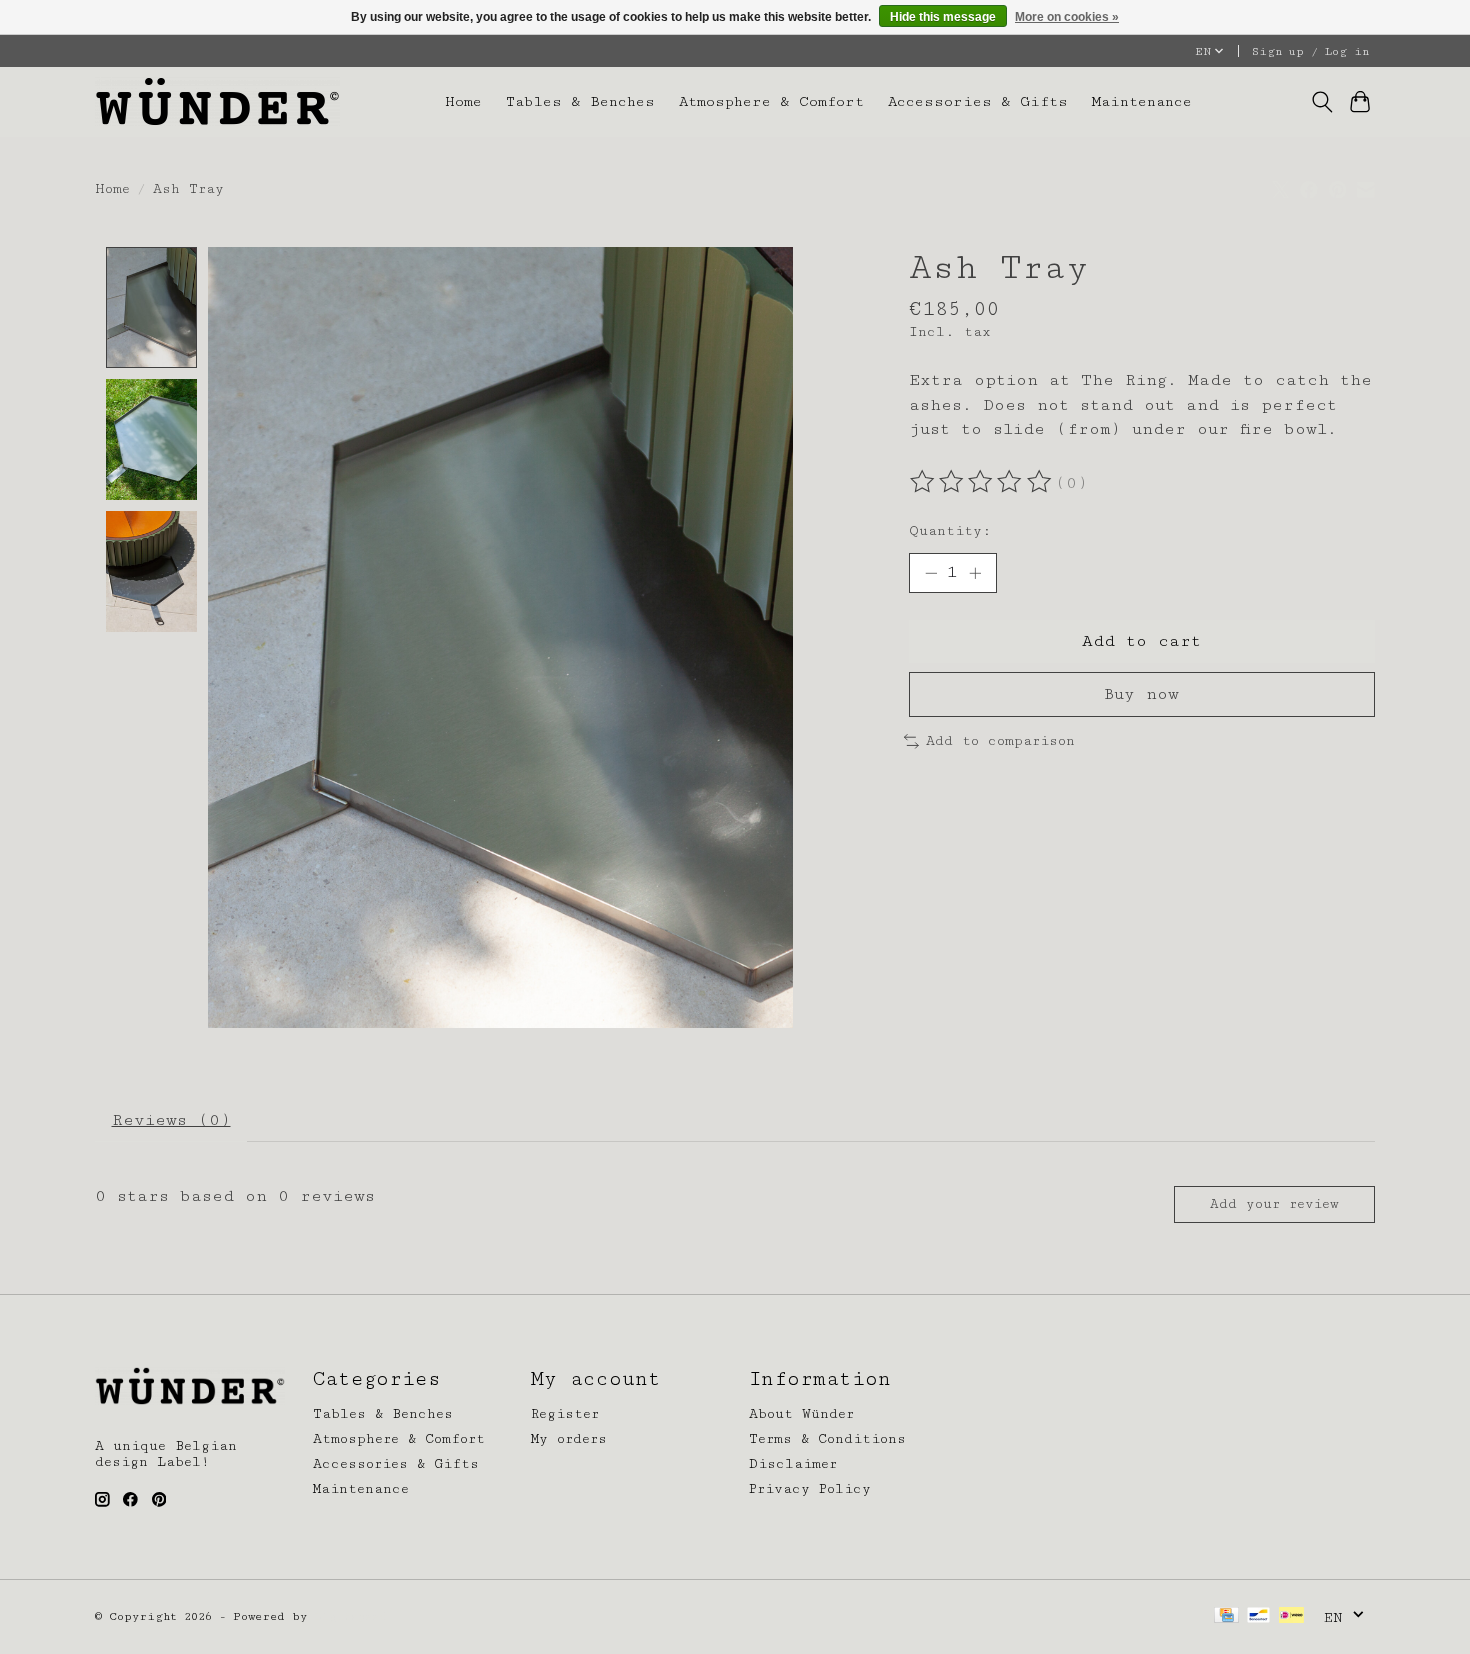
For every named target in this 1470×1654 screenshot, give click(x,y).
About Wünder (801, 1414)
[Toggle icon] (1321, 102)
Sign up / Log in (1310, 51)
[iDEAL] (1291, 1616)
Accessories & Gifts (978, 101)
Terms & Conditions (827, 1439)
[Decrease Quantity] (931, 573)
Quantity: (950, 531)
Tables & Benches (580, 101)
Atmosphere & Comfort (771, 101)
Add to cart (1141, 641)
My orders (569, 1439)
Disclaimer (793, 1464)
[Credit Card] (1226, 1616)
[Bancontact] (1258, 1616)
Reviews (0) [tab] (171, 1120)
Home (463, 101)
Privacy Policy (810, 1489)
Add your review (1274, 1204)
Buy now (1141, 694)
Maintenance (1142, 101)
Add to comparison (1000, 741)
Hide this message (943, 17)
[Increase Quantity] (975, 573)
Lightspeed (350, 1616)
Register (565, 1414)
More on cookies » (1067, 17)
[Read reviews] (982, 482)
